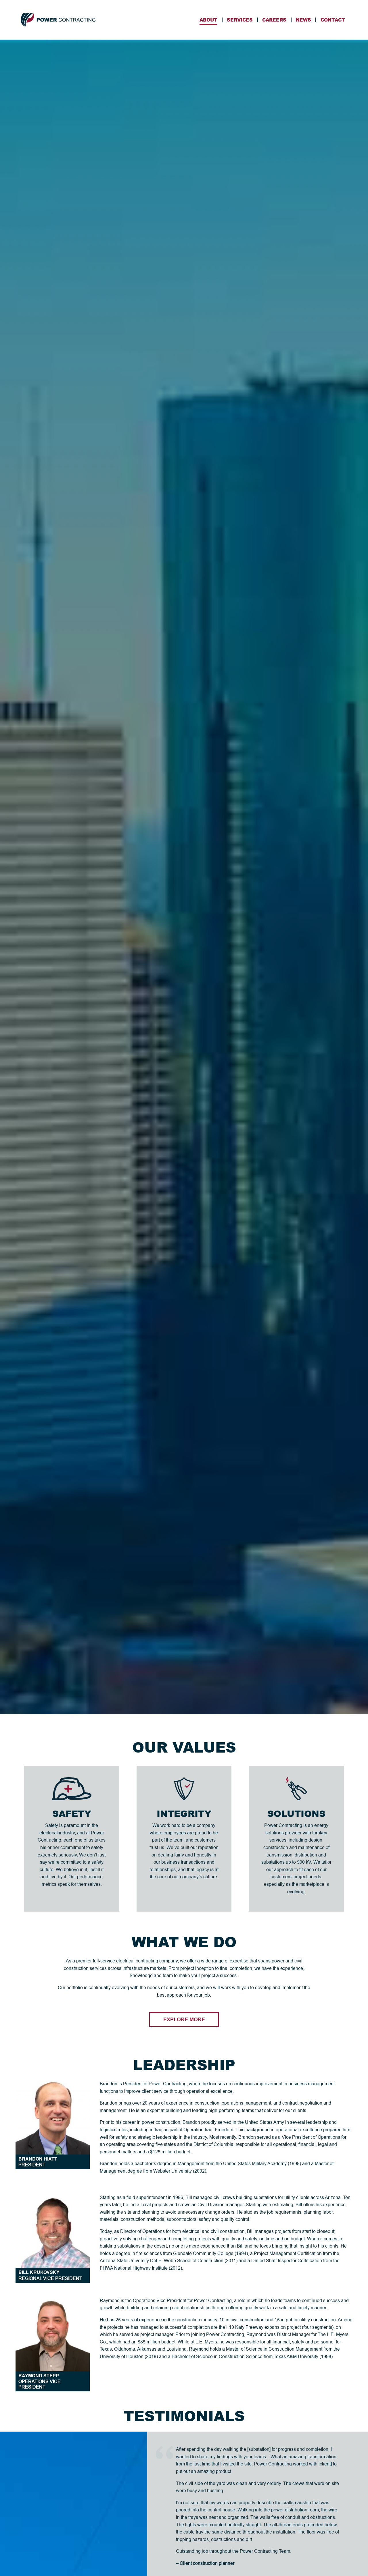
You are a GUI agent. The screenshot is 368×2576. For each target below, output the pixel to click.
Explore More (184, 2020)
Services (240, 20)
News (303, 20)
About (208, 20)
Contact (333, 20)
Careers (274, 20)
